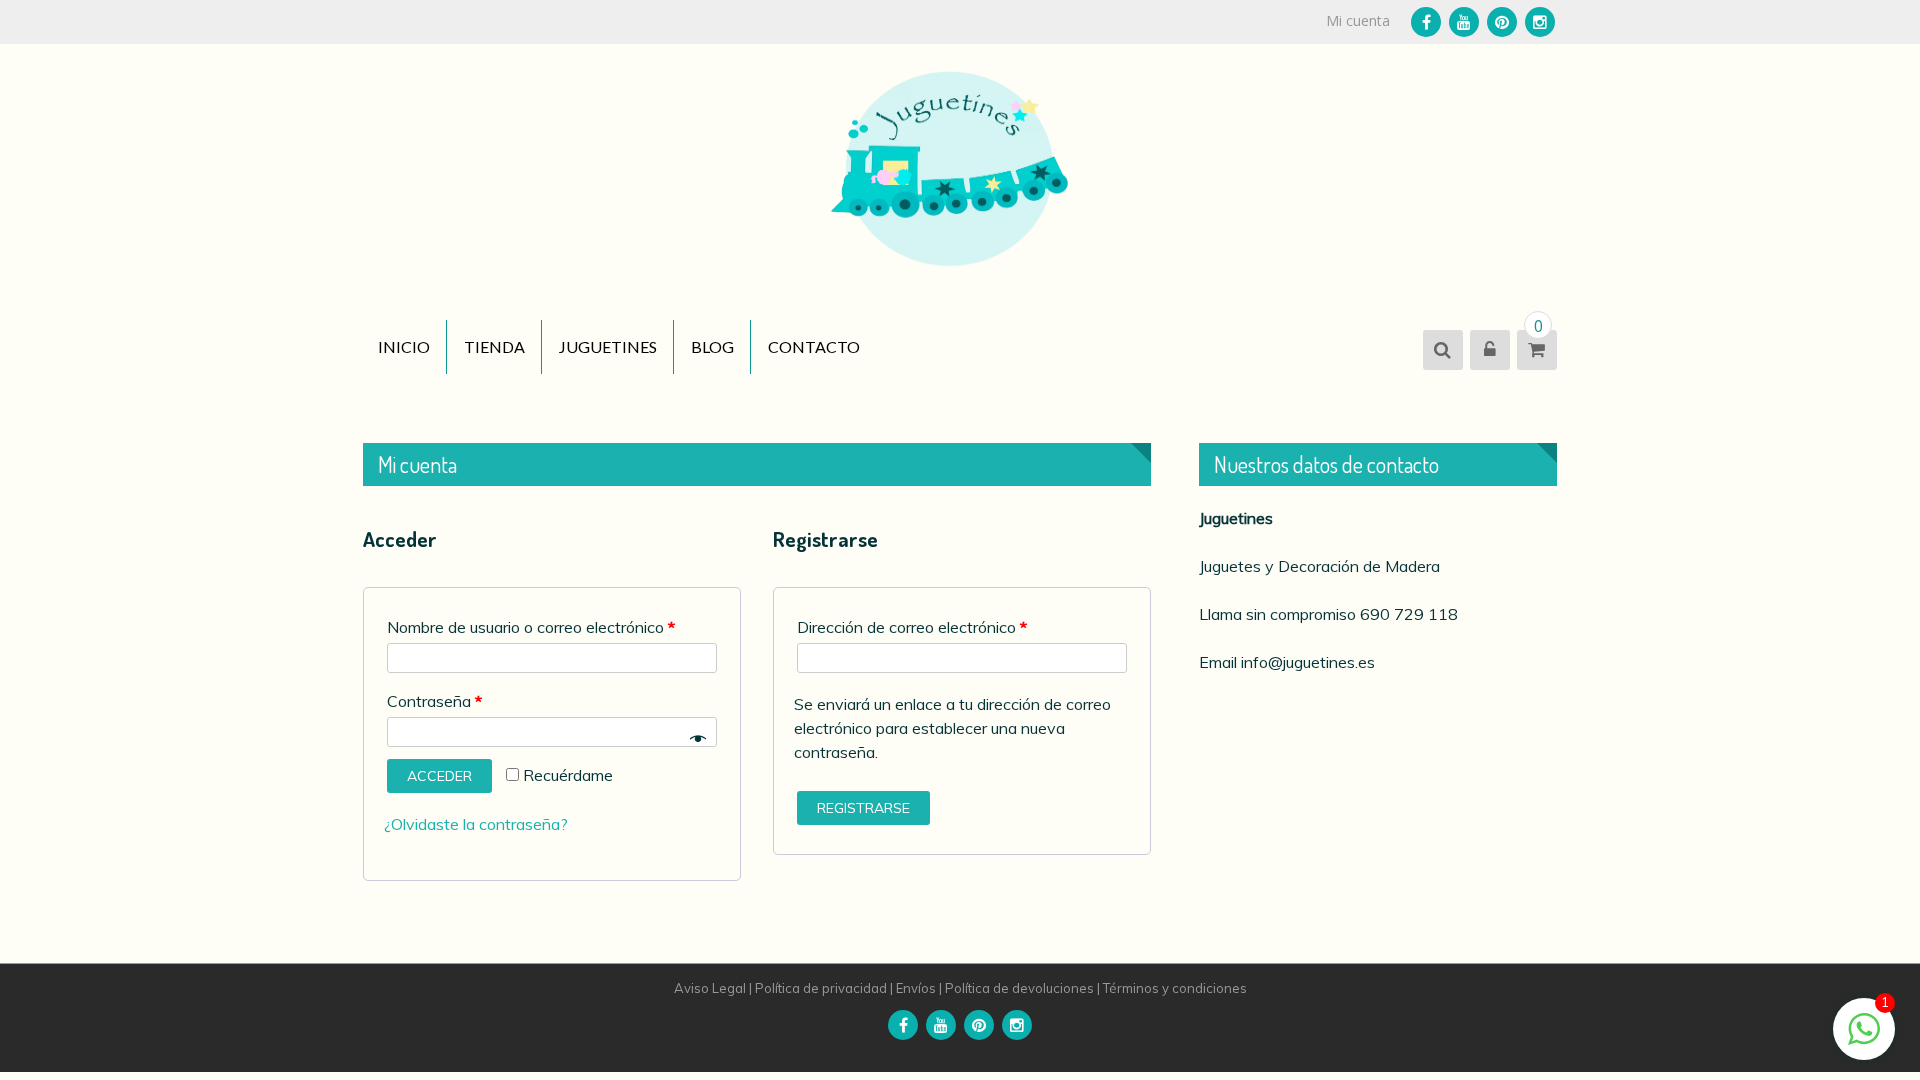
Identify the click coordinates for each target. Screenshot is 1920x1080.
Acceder (439, 776)
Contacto (814, 346)
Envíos (916, 988)
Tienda (494, 346)
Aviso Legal (710, 988)
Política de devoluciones (1019, 988)
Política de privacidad (821, 988)
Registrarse (863, 808)
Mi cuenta (1358, 20)
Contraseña (434, 701)
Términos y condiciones (1175, 988)
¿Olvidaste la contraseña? (476, 824)
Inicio (404, 346)
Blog (712, 346)
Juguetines (608, 346)
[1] (1864, 1039)
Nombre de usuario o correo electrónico (531, 627)
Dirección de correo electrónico (912, 627)
